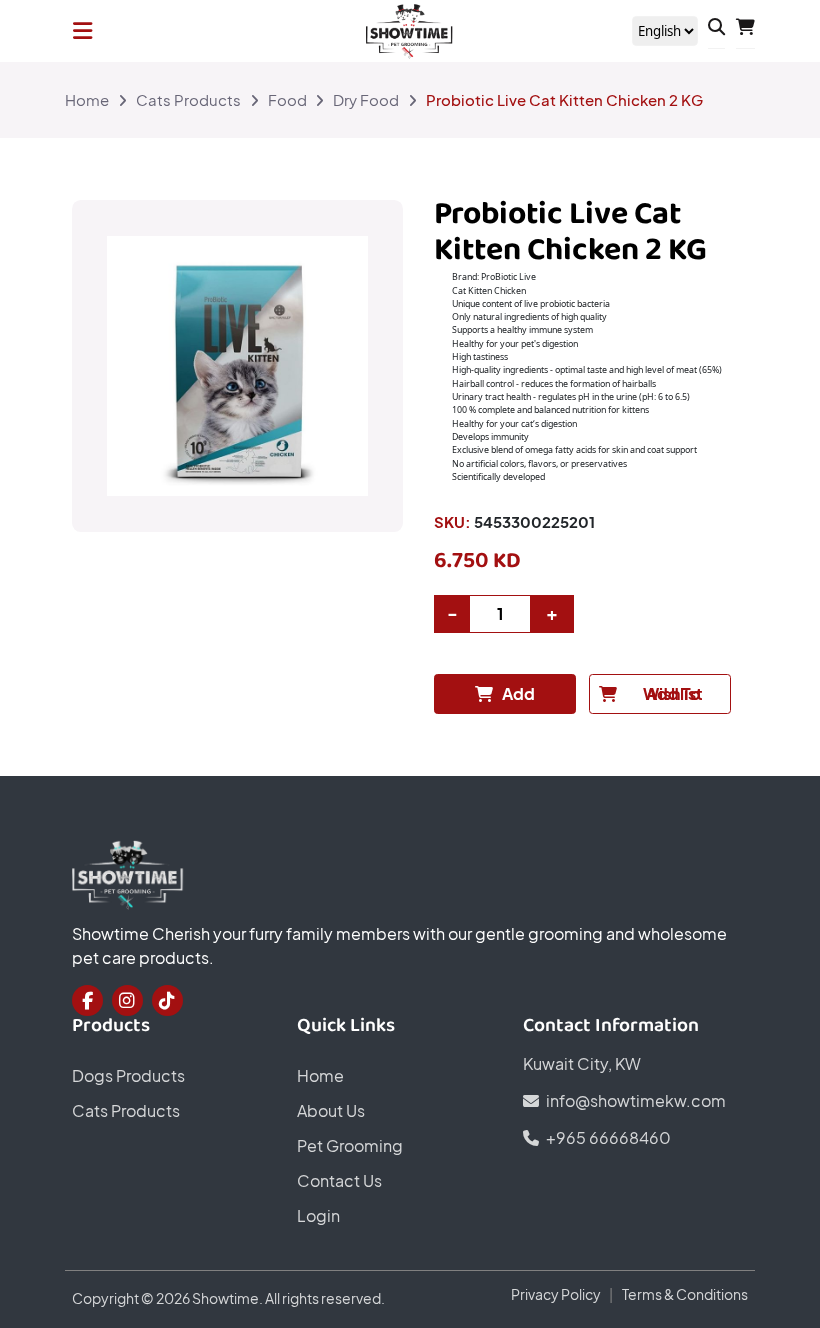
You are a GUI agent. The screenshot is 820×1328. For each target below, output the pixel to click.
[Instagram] (127, 1000)
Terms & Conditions (685, 1294)
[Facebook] (87, 1000)
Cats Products (188, 100)
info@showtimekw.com (636, 1101)
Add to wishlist (673, 694)
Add (518, 694)
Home (87, 100)
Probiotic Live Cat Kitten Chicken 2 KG (564, 100)
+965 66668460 (608, 1138)
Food (287, 100)
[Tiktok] (167, 1000)
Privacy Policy (556, 1294)
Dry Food (366, 100)
